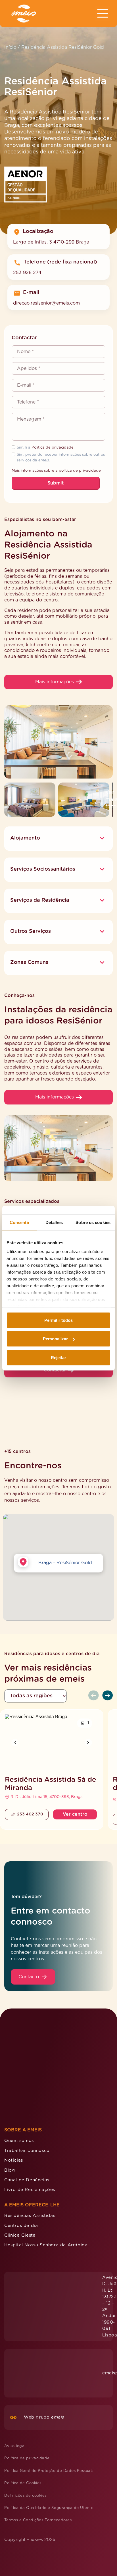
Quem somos (19, 2060)
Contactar (55, 1370)
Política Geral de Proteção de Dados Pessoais (49, 2390)
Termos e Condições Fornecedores (38, 2440)
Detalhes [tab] (54, 1222)
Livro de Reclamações (30, 2109)
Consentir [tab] (20, 1222)
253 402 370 (30, 1772)
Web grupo (44, 2336)
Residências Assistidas (30, 2135)
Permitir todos (58, 1320)
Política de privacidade (53, 448)
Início (10, 47)
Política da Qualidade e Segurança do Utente (49, 2427)
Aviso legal (15, 2365)
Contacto (29, 1934)
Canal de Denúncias (27, 2099)
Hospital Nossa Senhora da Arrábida (46, 2164)
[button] (59, 1520)
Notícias (14, 2080)
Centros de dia (21, 2145)
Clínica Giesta (20, 2154)
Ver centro (75, 1772)
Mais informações (55, 682)
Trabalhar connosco (27, 2070)
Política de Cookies (23, 2402)
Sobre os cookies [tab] (93, 1222)
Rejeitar (58, 1357)
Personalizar (55, 1339)
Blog (10, 2089)
